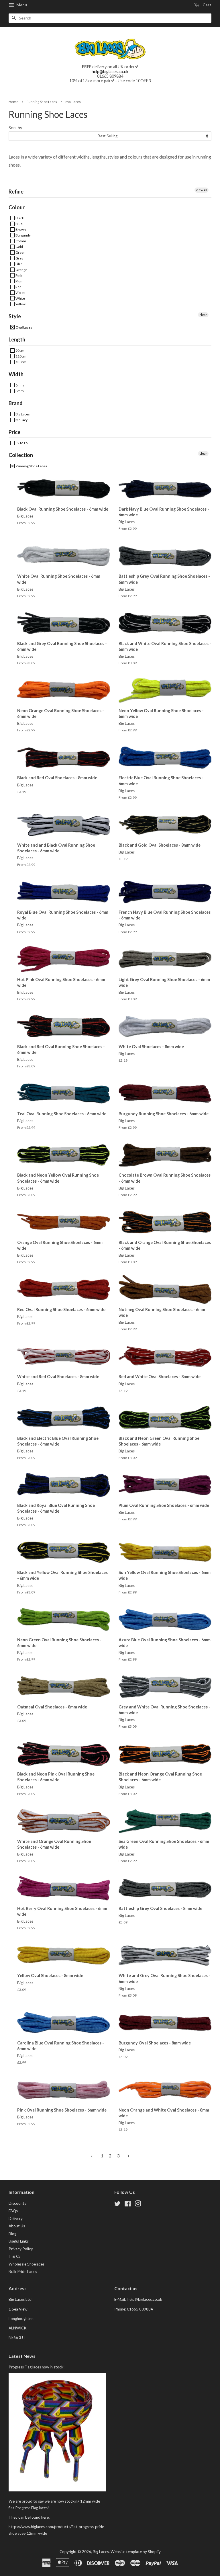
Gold (19, 247)
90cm (20, 350)
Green (20, 252)
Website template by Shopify (136, 2552)
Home (13, 102)
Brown (20, 230)
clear (203, 315)
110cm (21, 356)
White (20, 298)
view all (202, 190)
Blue (19, 224)
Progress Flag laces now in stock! (37, 2367)
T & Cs (14, 2256)
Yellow (20, 304)
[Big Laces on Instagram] (138, 2205)
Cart (207, 5)
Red (18, 287)
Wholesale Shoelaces (26, 2264)
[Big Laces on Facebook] (128, 2205)
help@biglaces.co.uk (110, 72)
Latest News (22, 2356)
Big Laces (22, 414)
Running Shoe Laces (42, 102)
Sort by (15, 128)
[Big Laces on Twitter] (117, 2205)
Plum (19, 281)
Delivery (16, 2218)
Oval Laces (23, 327)
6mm (19, 385)
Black (19, 218)
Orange (21, 270)
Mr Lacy (21, 420)
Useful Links (19, 2241)
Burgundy (23, 235)
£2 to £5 (21, 443)
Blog (12, 2234)
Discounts (17, 2203)
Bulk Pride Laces (23, 2272)
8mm (19, 391)
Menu (21, 5)
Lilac (19, 264)
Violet (20, 293)
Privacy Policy (21, 2249)
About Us (17, 2226)
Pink (18, 275)
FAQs (13, 2211)
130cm (21, 362)
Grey (19, 258)
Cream (20, 241)
